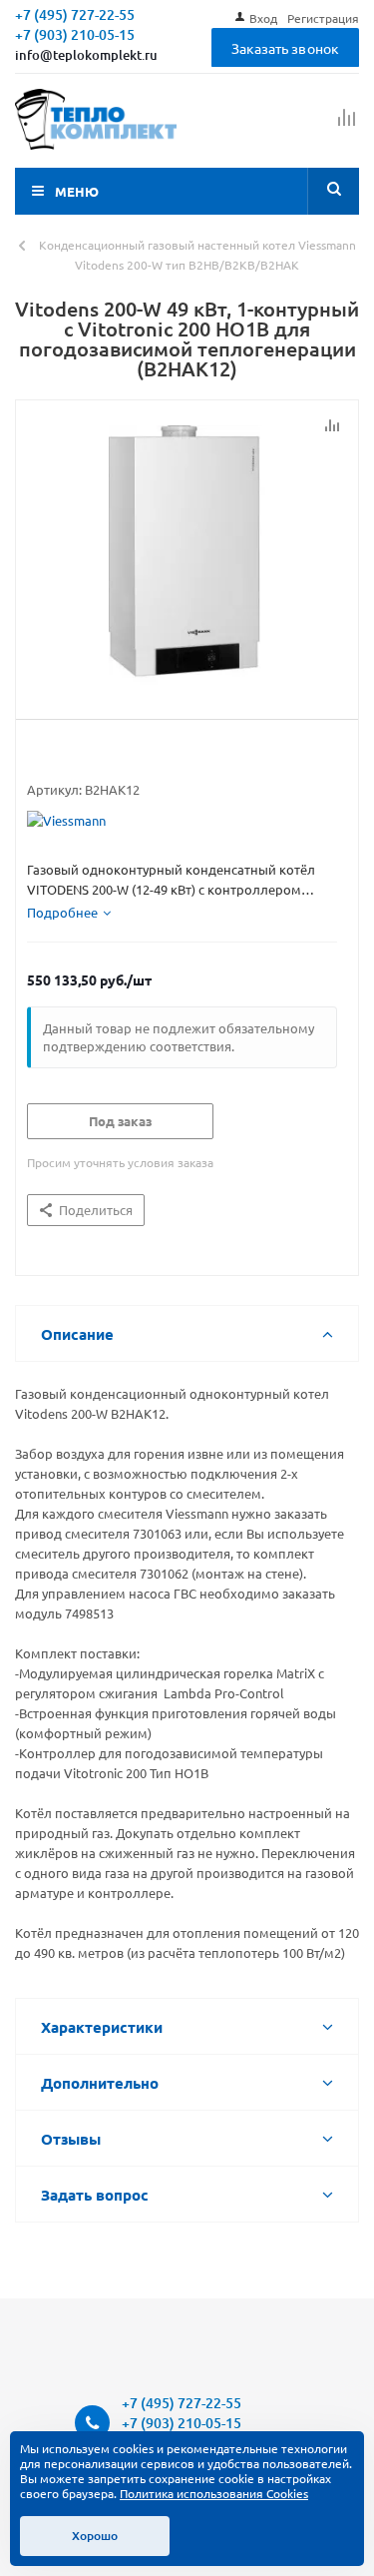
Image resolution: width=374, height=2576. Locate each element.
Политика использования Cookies (214, 2493)
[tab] (69, 913)
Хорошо (95, 2536)
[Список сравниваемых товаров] (347, 126)
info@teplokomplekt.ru (86, 55)
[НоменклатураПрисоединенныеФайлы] (187, 555)
